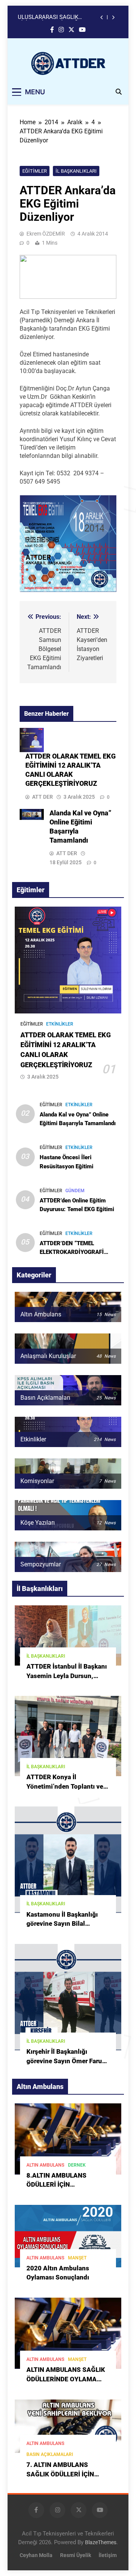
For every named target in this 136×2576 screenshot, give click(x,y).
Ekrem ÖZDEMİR (46, 234)
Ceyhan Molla (36, 2555)
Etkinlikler (60, 1024)
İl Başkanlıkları (76, 171)
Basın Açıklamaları (50, 2454)
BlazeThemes (101, 2542)
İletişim (108, 2555)
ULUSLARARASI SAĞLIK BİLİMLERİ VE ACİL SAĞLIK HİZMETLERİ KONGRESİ (52, 10)
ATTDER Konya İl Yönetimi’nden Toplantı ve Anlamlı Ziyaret (65, 1787)
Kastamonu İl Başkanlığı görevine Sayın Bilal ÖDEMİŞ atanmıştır (62, 1924)
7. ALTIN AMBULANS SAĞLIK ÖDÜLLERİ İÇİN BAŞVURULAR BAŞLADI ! (63, 2474)
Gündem (75, 1191)
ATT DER (42, 797)
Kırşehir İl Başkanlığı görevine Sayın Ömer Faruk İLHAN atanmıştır (66, 2061)
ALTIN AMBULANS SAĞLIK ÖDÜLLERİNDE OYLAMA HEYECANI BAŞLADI (66, 2379)
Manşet (77, 2258)
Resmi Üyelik (76, 2555)
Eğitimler (35, 171)
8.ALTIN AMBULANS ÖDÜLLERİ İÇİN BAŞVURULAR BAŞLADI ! (63, 2185)
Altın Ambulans (45, 2165)
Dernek (77, 2165)
